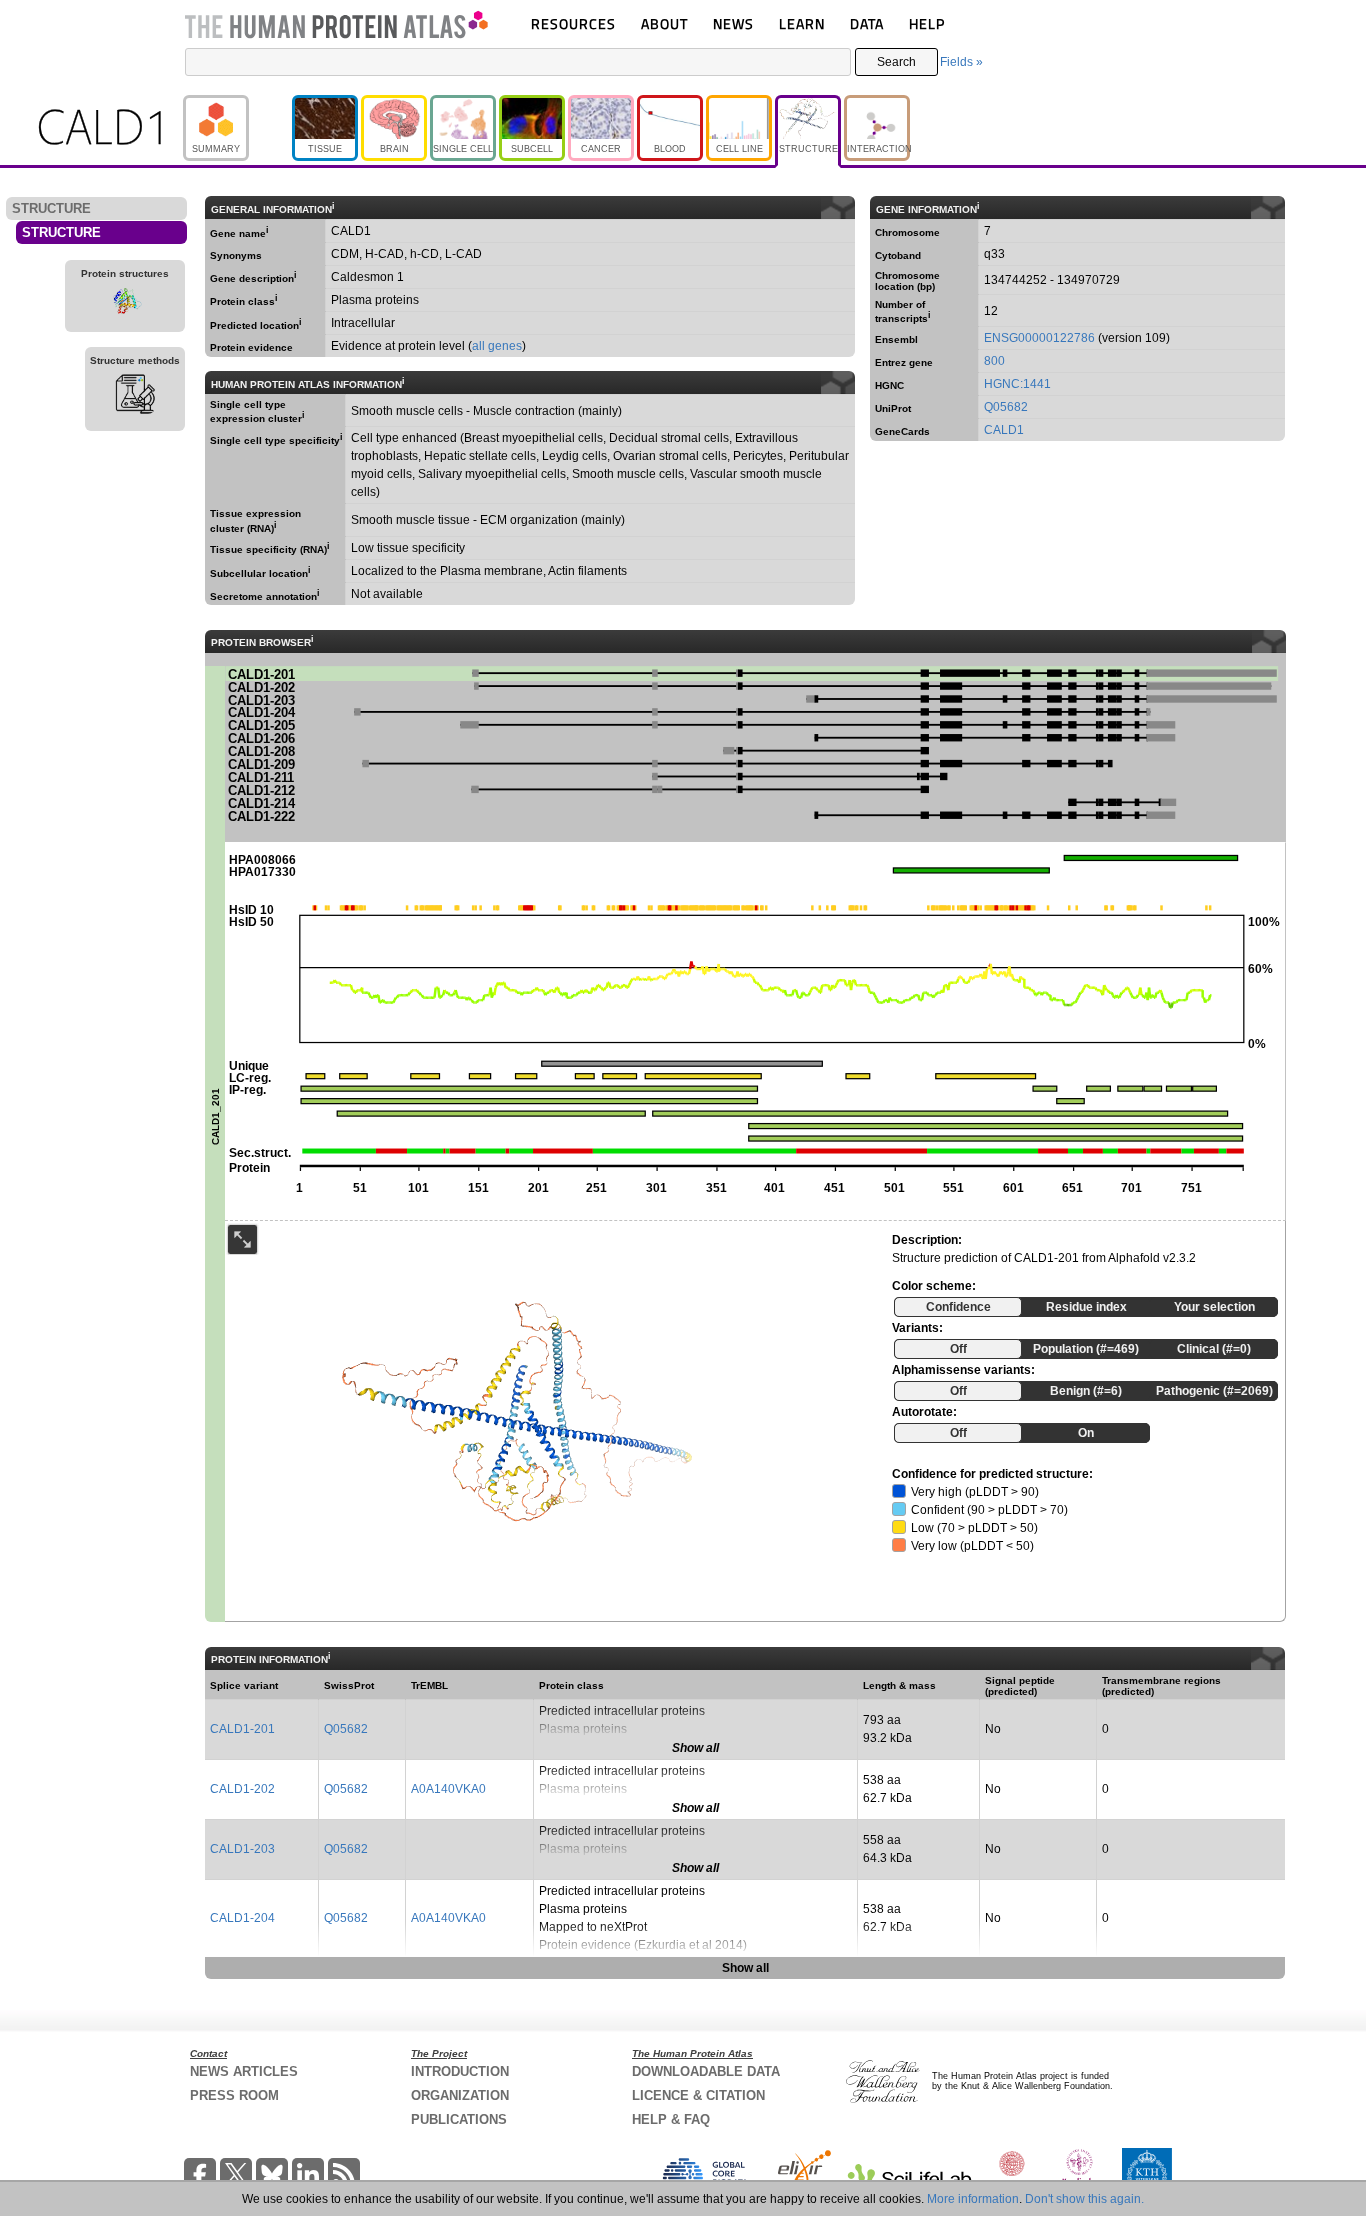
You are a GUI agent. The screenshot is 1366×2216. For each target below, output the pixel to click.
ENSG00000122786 (1039, 338)
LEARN (802, 23)
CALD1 (1004, 430)
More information (973, 2199)
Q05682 (1006, 407)
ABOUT (664, 23)
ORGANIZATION (460, 2095)
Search (896, 62)
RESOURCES (573, 23)
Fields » (961, 62)
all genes (497, 346)
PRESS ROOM (234, 2095)
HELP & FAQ (671, 2119)
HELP (927, 23)
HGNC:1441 (1017, 384)
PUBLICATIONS (459, 2119)
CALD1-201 (242, 1729)
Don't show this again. (1084, 2199)
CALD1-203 (242, 1849)
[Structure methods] (135, 397)
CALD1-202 (242, 1789)
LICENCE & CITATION (698, 2095)
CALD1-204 (242, 1918)
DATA (867, 23)
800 (994, 361)
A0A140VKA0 (448, 1789)
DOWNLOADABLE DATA (706, 2071)
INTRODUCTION (460, 2071)
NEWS (733, 23)
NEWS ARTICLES (244, 2071)
